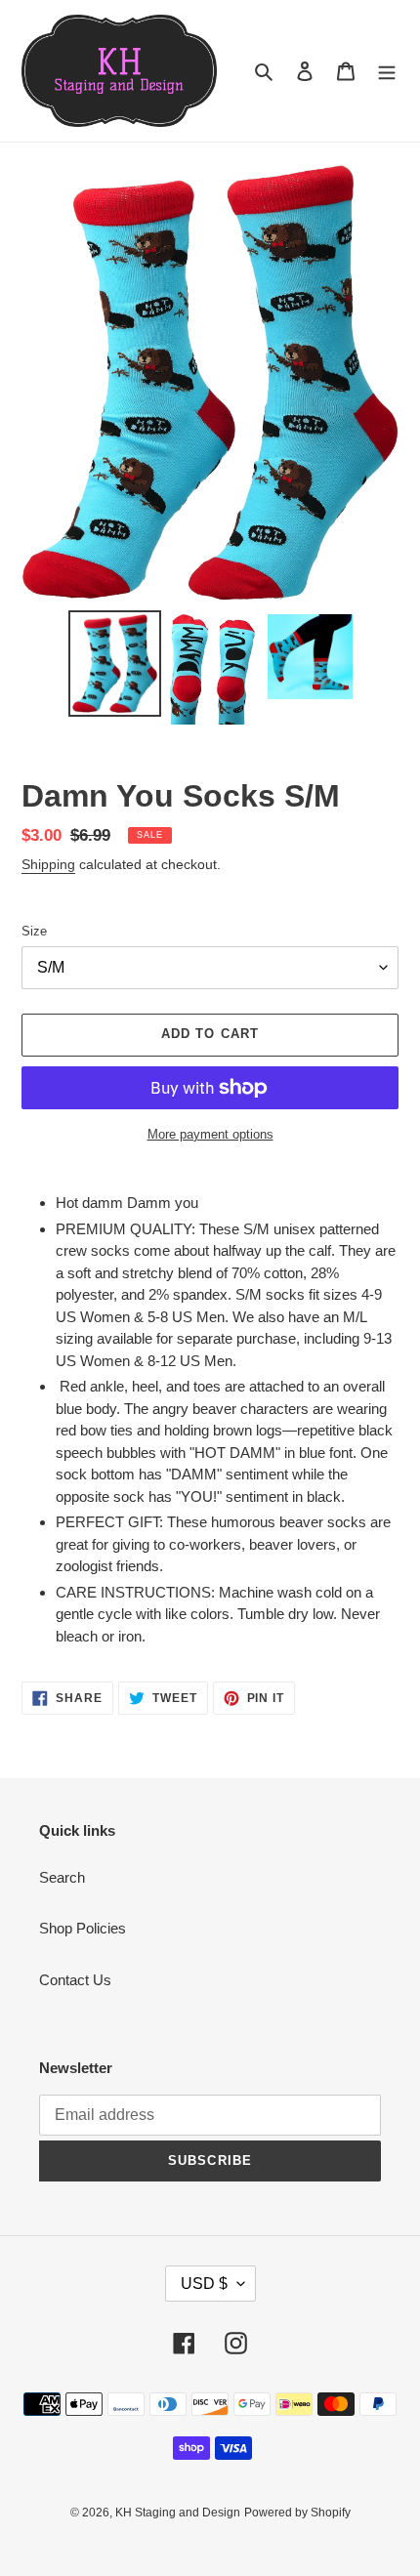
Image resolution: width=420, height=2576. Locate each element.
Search (62, 1877)
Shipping (48, 864)
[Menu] (387, 71)
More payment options (210, 1134)
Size (34, 931)
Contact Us (75, 1980)
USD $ (204, 2284)
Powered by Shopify (297, 2513)
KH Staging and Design (178, 2513)
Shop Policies (83, 1928)
